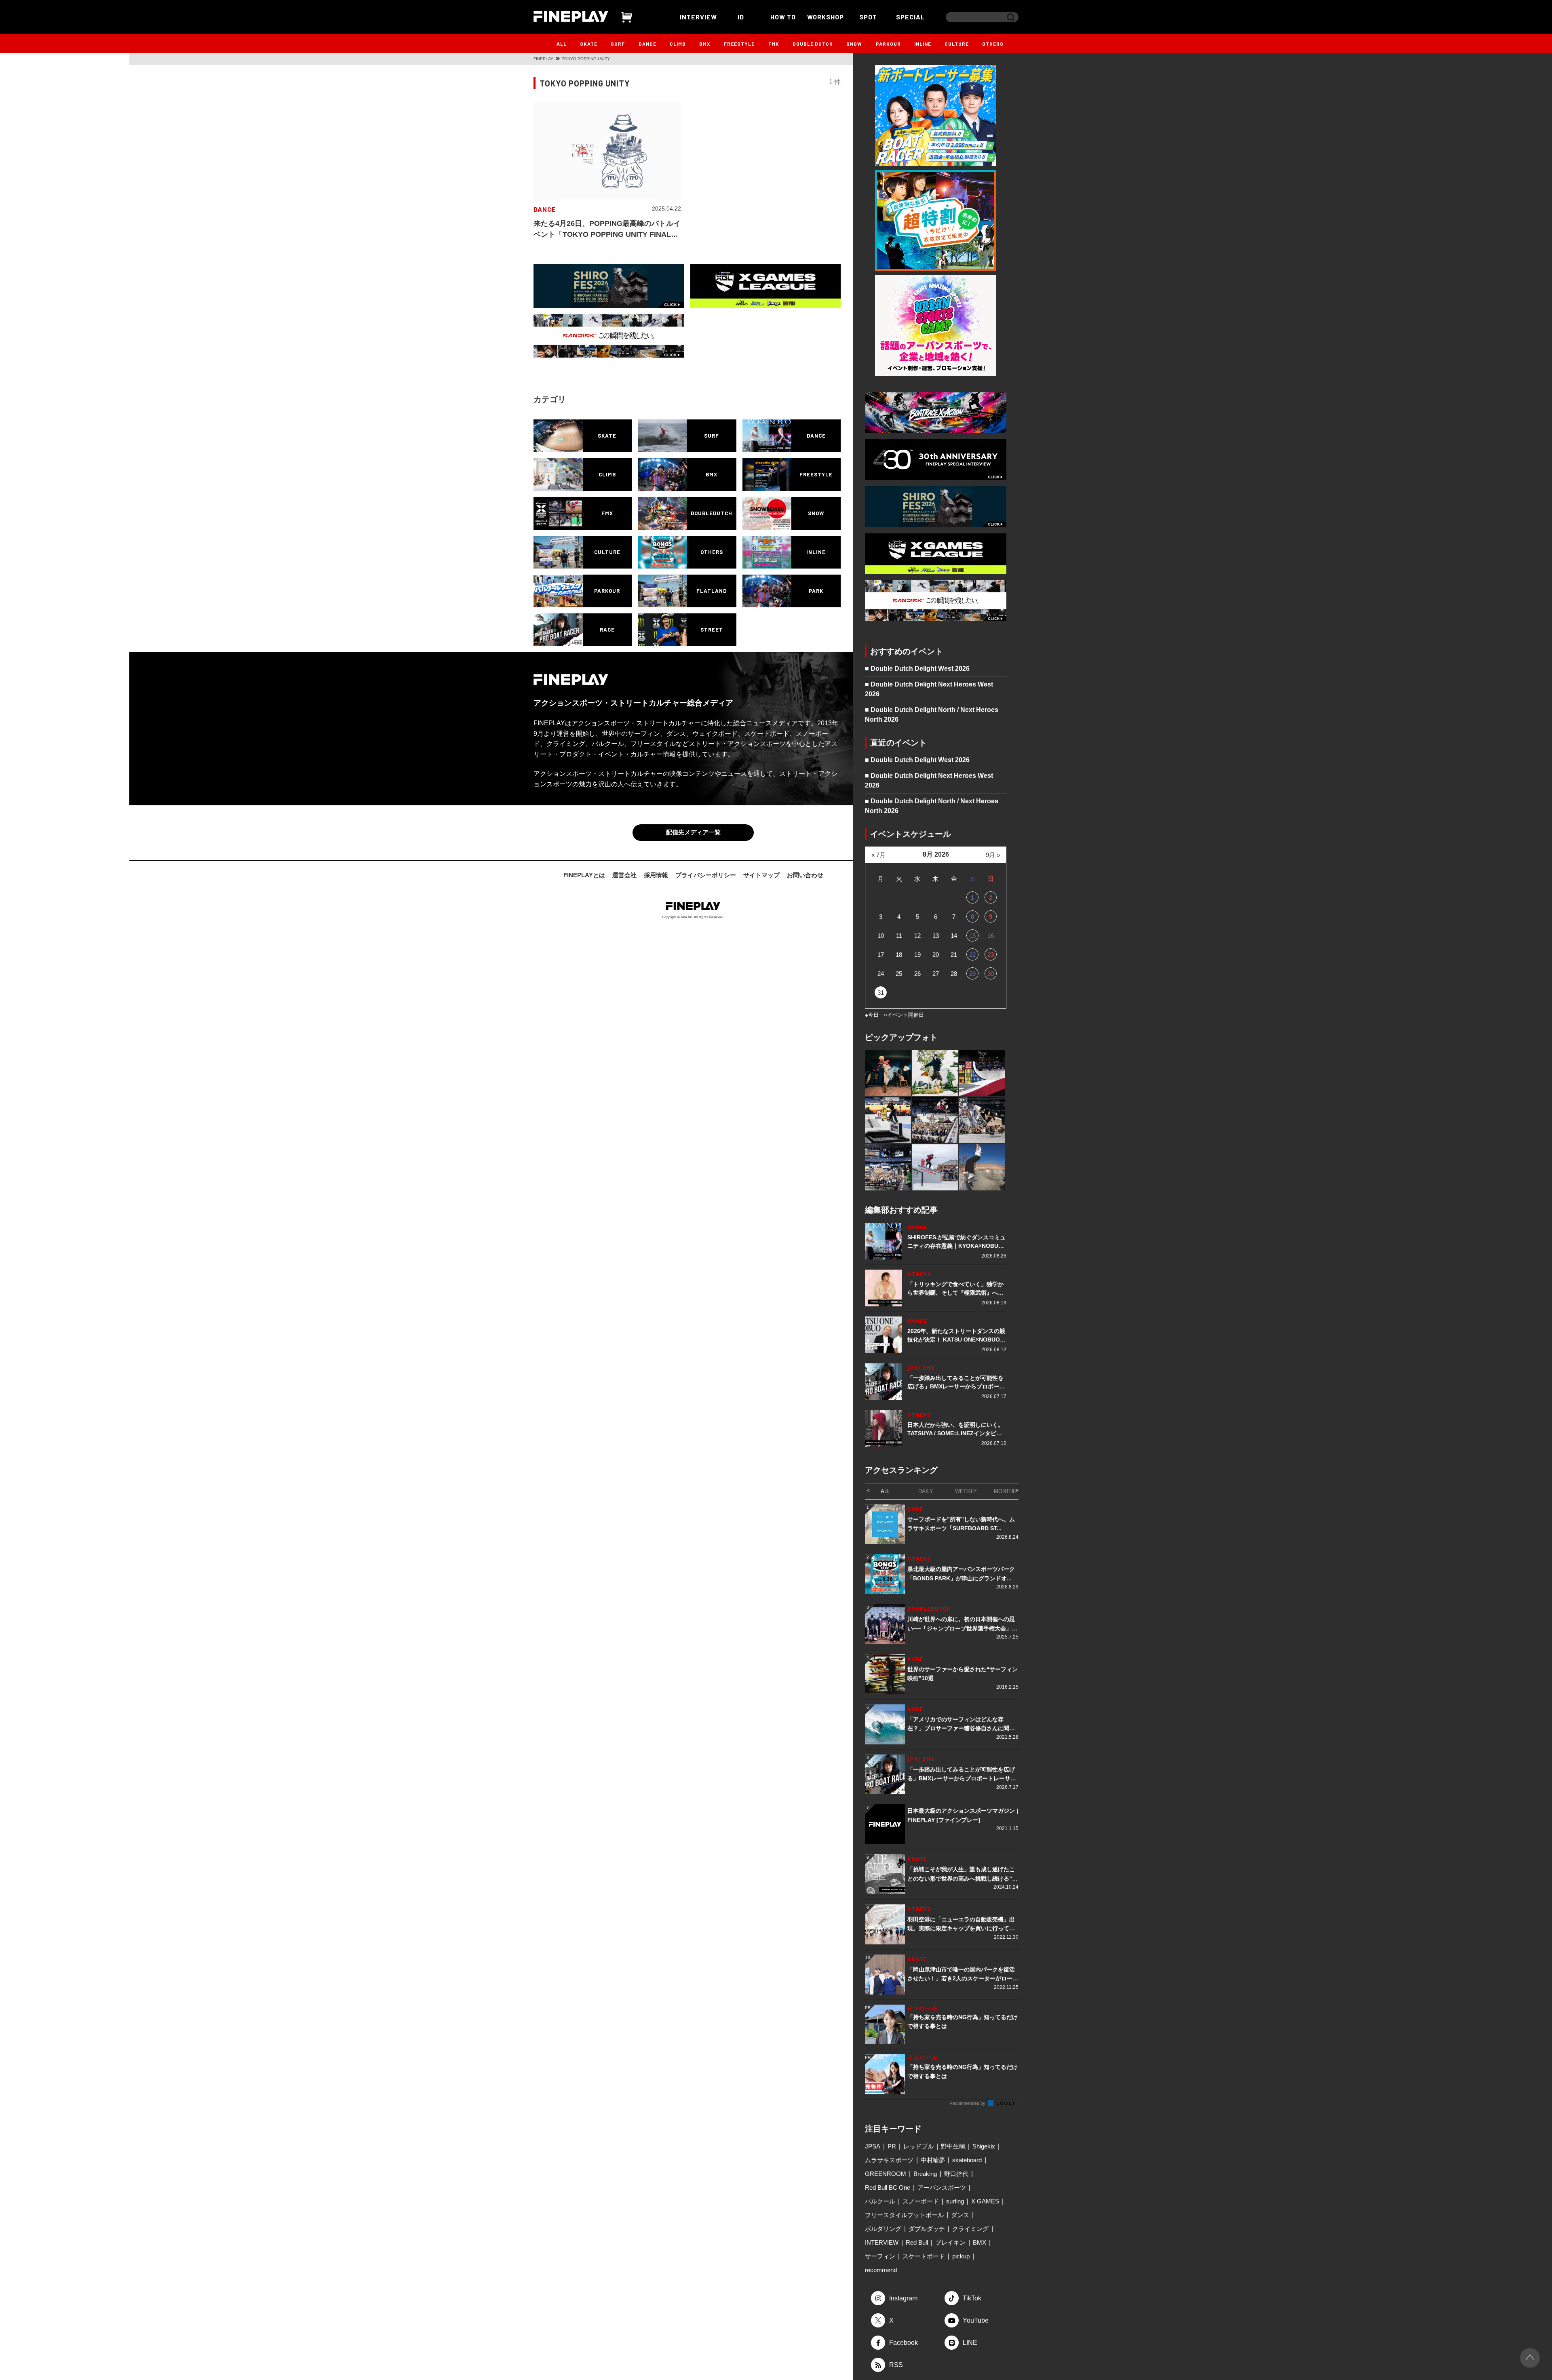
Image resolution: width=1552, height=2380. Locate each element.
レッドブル (918, 2146)
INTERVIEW (698, 17)
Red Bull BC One (888, 2187)
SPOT (868, 17)
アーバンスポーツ (942, 2187)
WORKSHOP (826, 17)
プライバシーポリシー (706, 875)
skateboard (967, 2160)
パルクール (880, 2201)
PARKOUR (888, 44)
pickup (961, 2256)
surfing (955, 2201)
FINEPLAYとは (584, 875)
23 (991, 955)
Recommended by (968, 2103)
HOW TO (783, 17)
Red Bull (917, 2242)
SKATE (589, 44)
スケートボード (924, 2256)
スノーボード (921, 2201)
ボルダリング (883, 2229)
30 (991, 974)
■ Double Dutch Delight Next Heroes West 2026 (929, 689)
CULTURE (957, 44)
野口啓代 (956, 2174)
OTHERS (993, 44)
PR (892, 2146)
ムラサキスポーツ (889, 2160)
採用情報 (656, 875)
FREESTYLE (739, 44)
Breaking (925, 2174)
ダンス (960, 2215)
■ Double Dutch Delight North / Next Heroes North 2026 (932, 715)
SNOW (854, 44)
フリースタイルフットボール (904, 2215)
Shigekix (984, 2146)
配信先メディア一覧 (693, 832)
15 (972, 936)
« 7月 (878, 855)
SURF (618, 44)
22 (972, 955)
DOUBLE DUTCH (813, 44)
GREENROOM (886, 2174)
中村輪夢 (933, 2160)
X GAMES (985, 2201)
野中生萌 (953, 2146)
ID (741, 17)
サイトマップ (761, 875)
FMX (774, 44)
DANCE (647, 44)
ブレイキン (950, 2242)
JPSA (873, 2146)
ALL (562, 44)
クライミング (970, 2229)
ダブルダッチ (927, 2229)
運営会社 (624, 875)
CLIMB (678, 44)
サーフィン (880, 2256)
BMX (705, 44)
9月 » (993, 855)
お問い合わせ (805, 875)
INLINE (923, 44)
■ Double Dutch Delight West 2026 (917, 669)
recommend (881, 2270)
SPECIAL (911, 17)
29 (972, 974)
